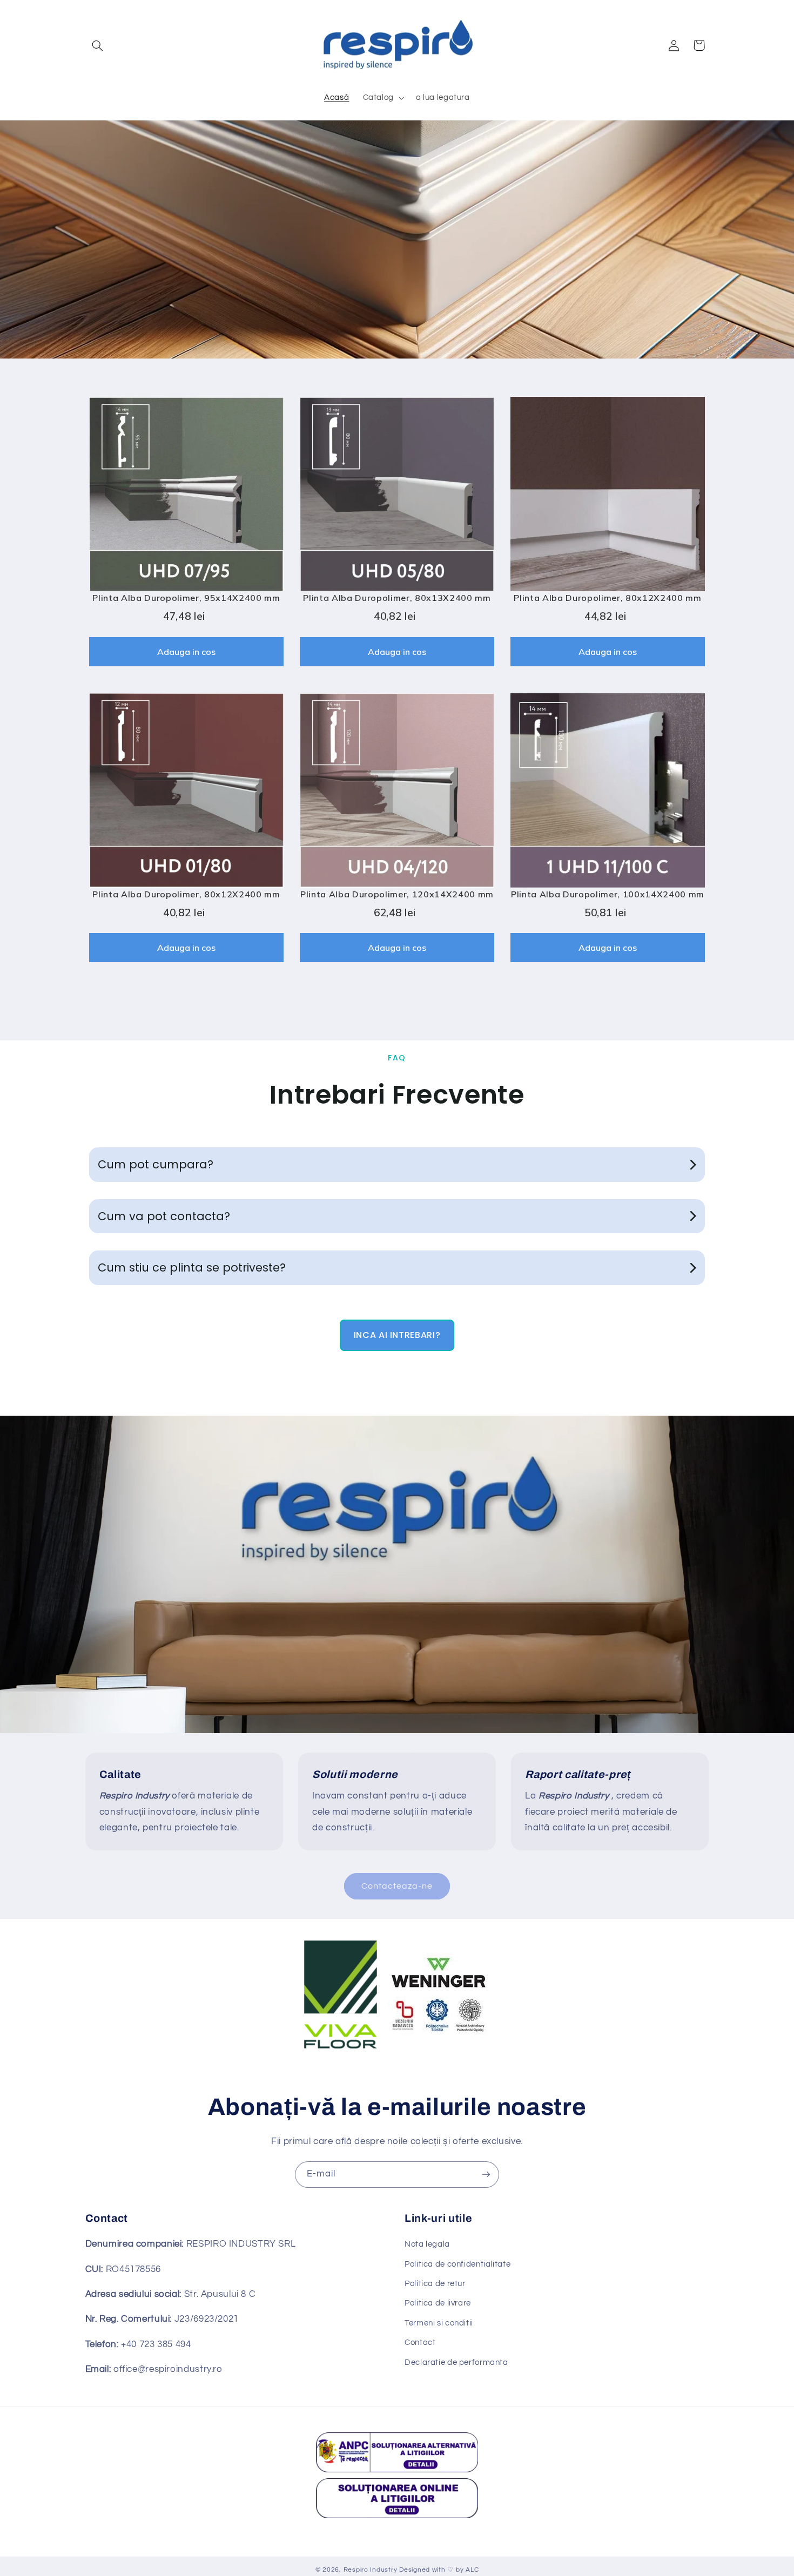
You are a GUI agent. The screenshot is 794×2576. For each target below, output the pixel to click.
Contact (420, 2342)
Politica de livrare (438, 2303)
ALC (472, 2570)
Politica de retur (435, 2284)
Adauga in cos (186, 652)
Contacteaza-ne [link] (397, 1886)
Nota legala (427, 2244)
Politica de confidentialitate (457, 2264)
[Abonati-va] (486, 2175)
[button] (98, 45)
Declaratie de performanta (456, 2362)
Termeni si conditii (439, 2323)
